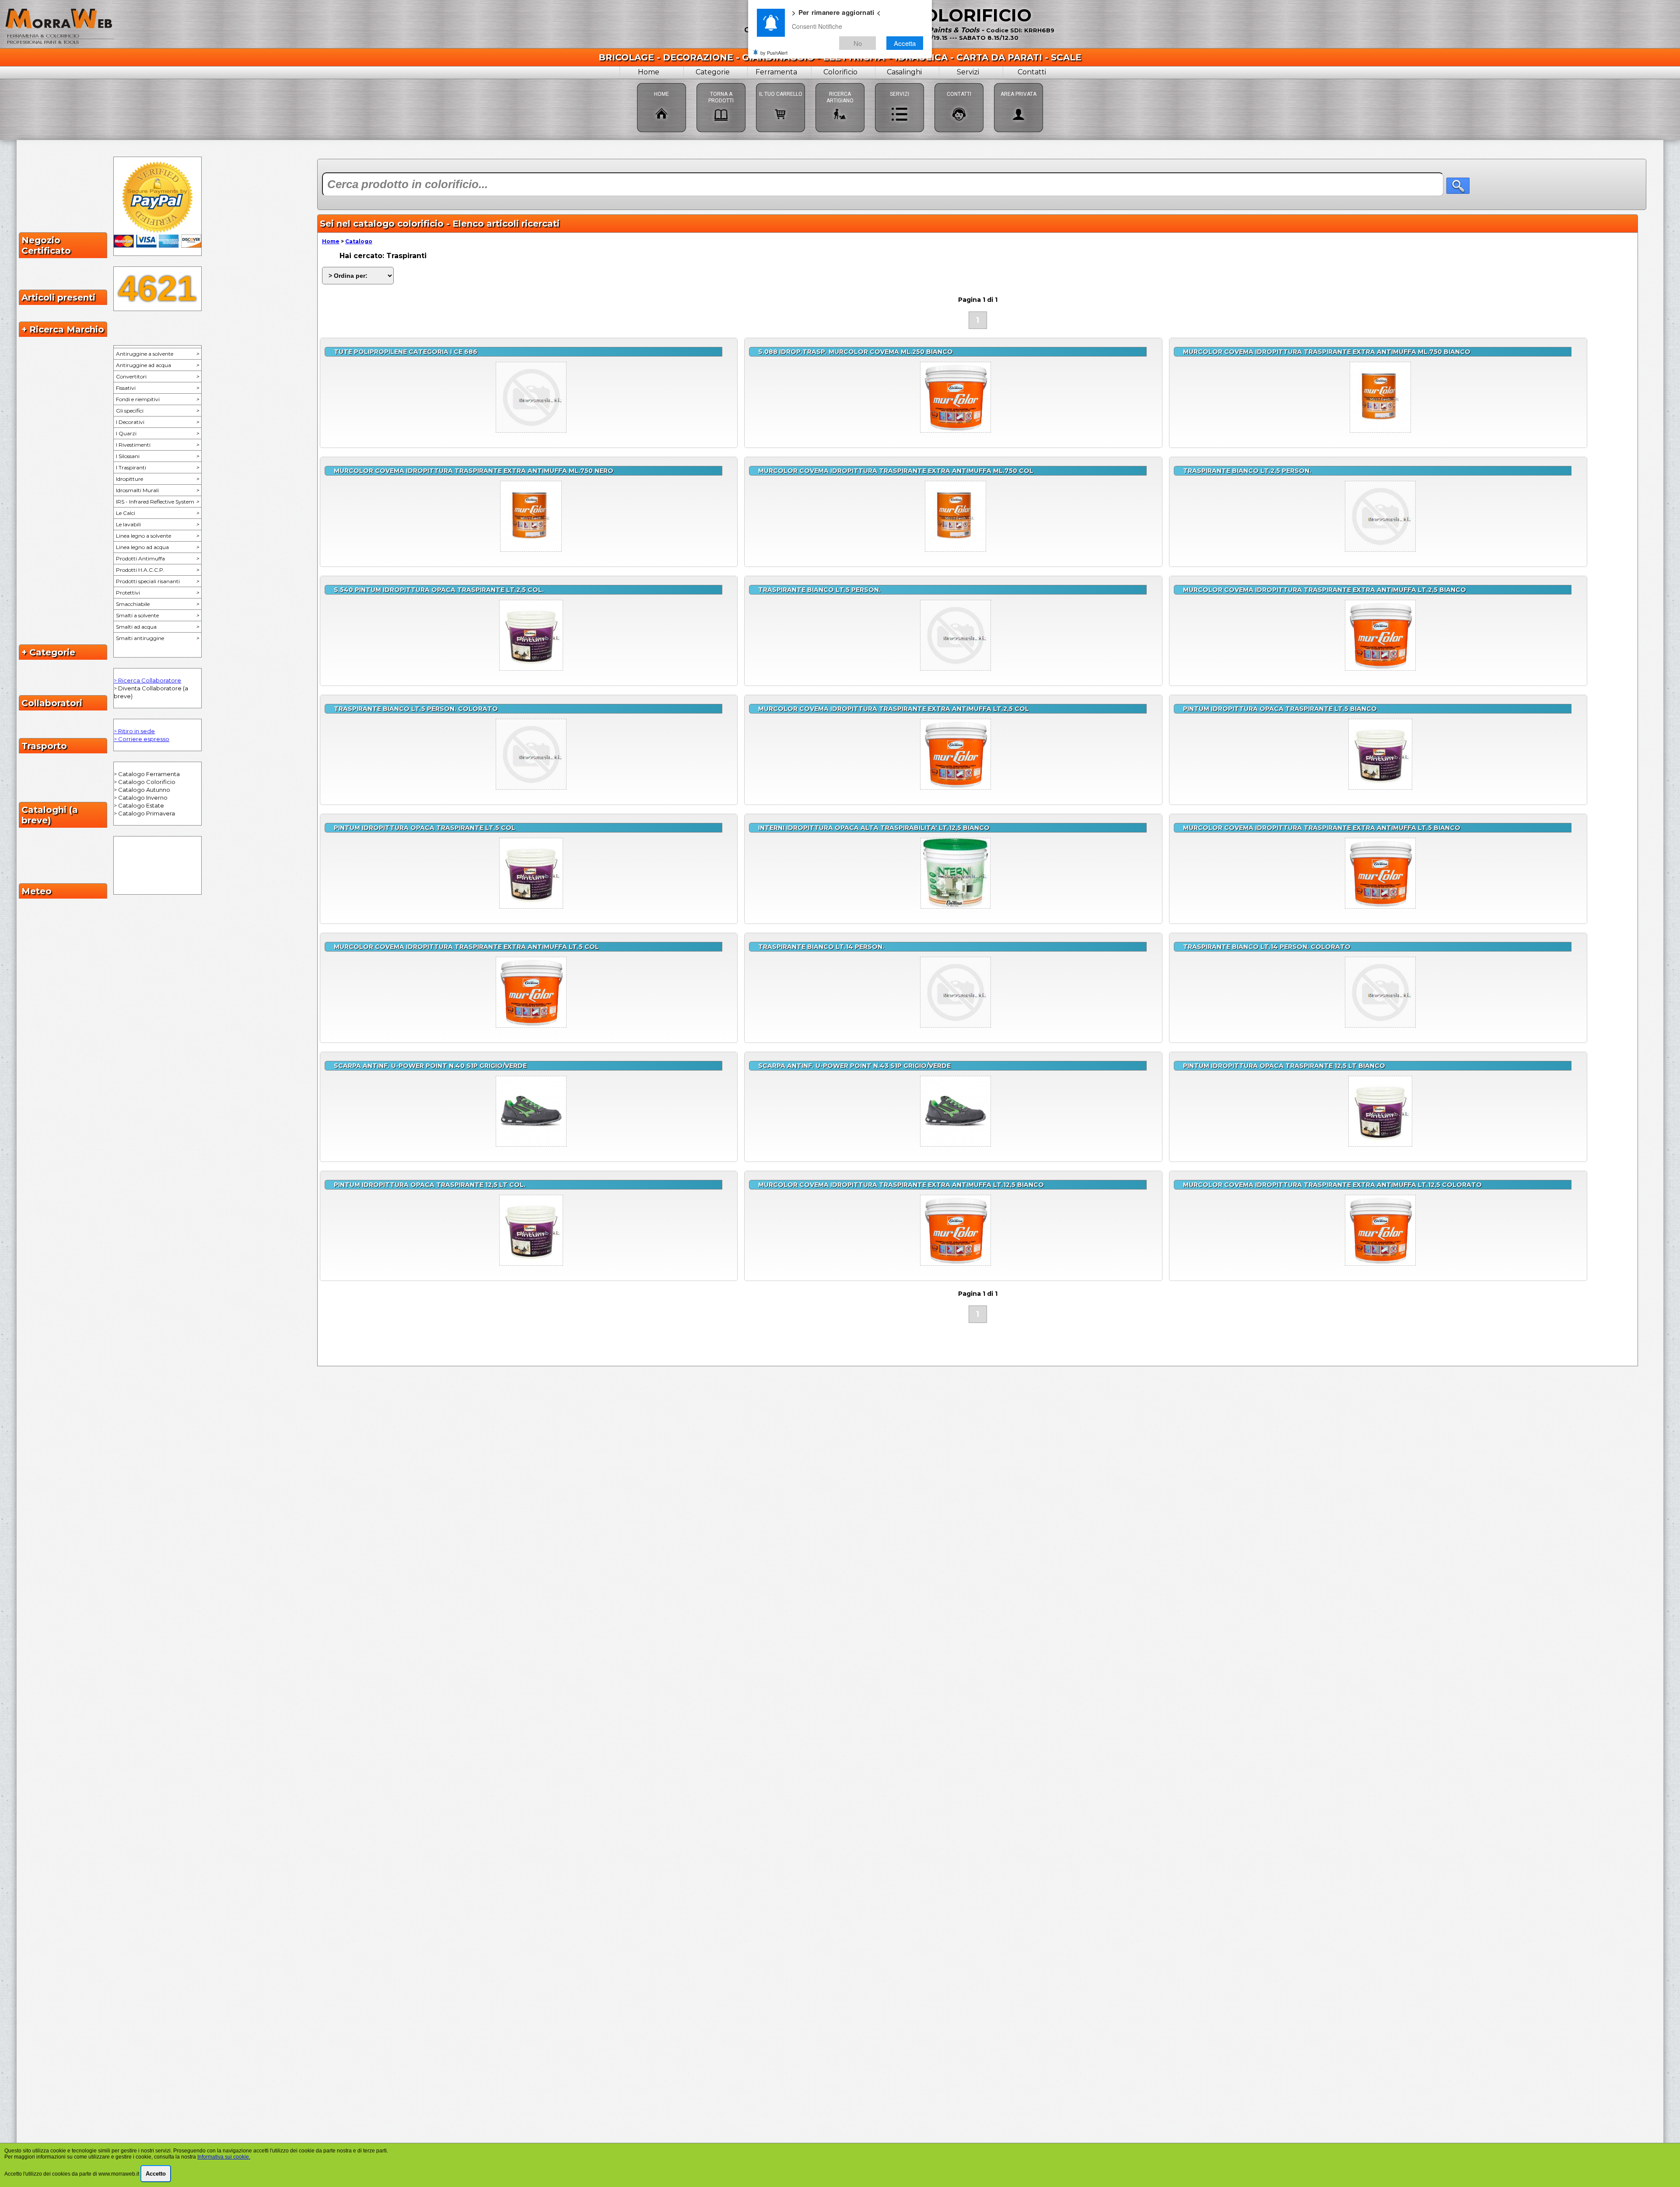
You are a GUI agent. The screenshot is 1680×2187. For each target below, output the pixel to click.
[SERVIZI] (899, 83)
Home (649, 72)
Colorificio (840, 72)
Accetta (905, 43)
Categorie (713, 72)
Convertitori (157, 376)
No (858, 43)
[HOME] (661, 83)
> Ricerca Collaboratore (147, 680)
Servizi (968, 72)
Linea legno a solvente (157, 536)
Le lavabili (157, 524)
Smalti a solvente (157, 615)
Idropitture (157, 479)
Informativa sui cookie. (224, 2157)
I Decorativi (157, 422)
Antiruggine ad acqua (157, 365)
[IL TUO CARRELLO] (780, 83)
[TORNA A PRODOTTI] (721, 83)
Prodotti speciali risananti (157, 581)
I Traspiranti (157, 467)
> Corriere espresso (142, 739)
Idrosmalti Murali (157, 490)
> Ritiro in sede (134, 731)
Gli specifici (157, 411)
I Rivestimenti (157, 445)
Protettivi (157, 593)
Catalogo (359, 241)
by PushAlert (774, 52)
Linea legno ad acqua (157, 547)
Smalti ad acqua (157, 627)
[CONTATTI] (959, 83)
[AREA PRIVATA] (1018, 83)
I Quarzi (157, 433)
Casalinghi (904, 72)
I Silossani (157, 456)
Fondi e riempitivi (157, 399)
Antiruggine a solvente (157, 354)
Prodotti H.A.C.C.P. (157, 570)
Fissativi (157, 388)
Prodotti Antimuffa (157, 558)
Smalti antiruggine (157, 638)
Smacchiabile (157, 604)
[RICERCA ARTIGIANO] (840, 83)
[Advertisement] (982, 1403)
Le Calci (157, 513)
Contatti (1032, 72)
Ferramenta (776, 72)
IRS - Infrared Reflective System (157, 502)
